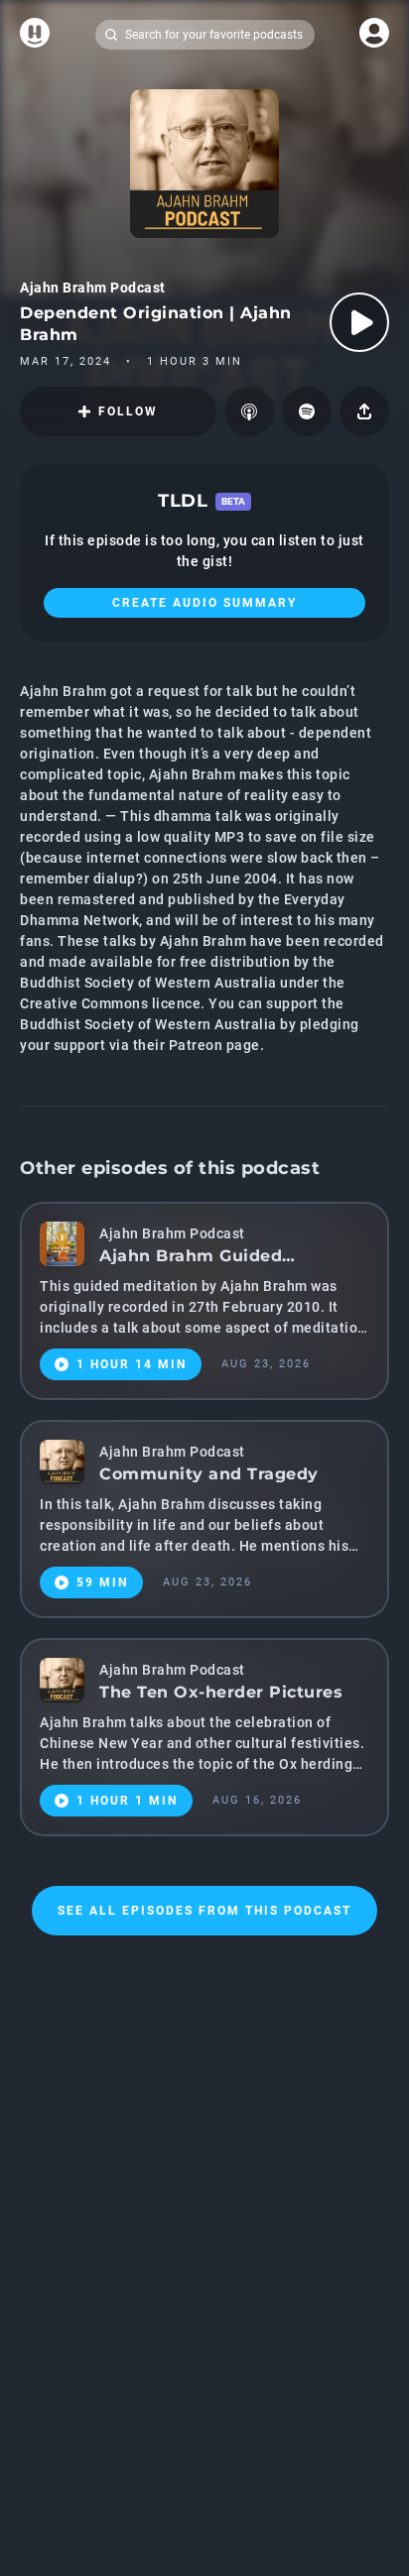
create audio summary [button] (204, 603)
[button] (249, 411)
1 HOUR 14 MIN (132, 1364)
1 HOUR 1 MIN (127, 1801)
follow (128, 411)
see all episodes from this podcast (204, 1911)
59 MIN (102, 1582)
